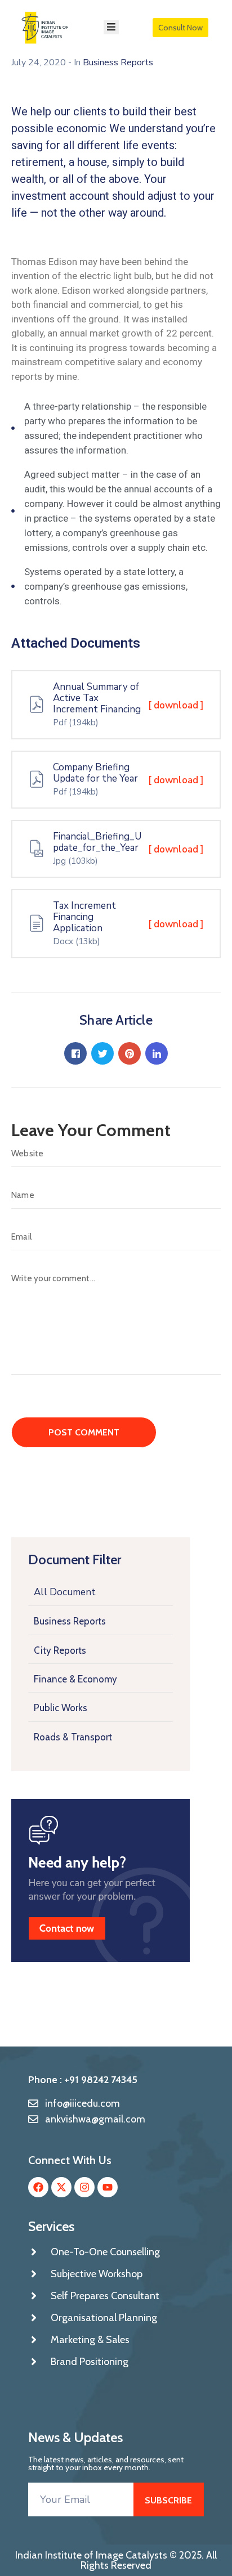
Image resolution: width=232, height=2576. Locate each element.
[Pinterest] (130, 1053)
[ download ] (176, 705)
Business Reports (70, 1621)
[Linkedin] (157, 1053)
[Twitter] (102, 1053)
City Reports (60, 1650)
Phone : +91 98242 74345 (83, 2080)
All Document (65, 1592)
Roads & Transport (73, 1737)
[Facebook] (75, 1053)
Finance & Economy (75, 1679)
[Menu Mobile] (111, 27)
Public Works (61, 1708)
